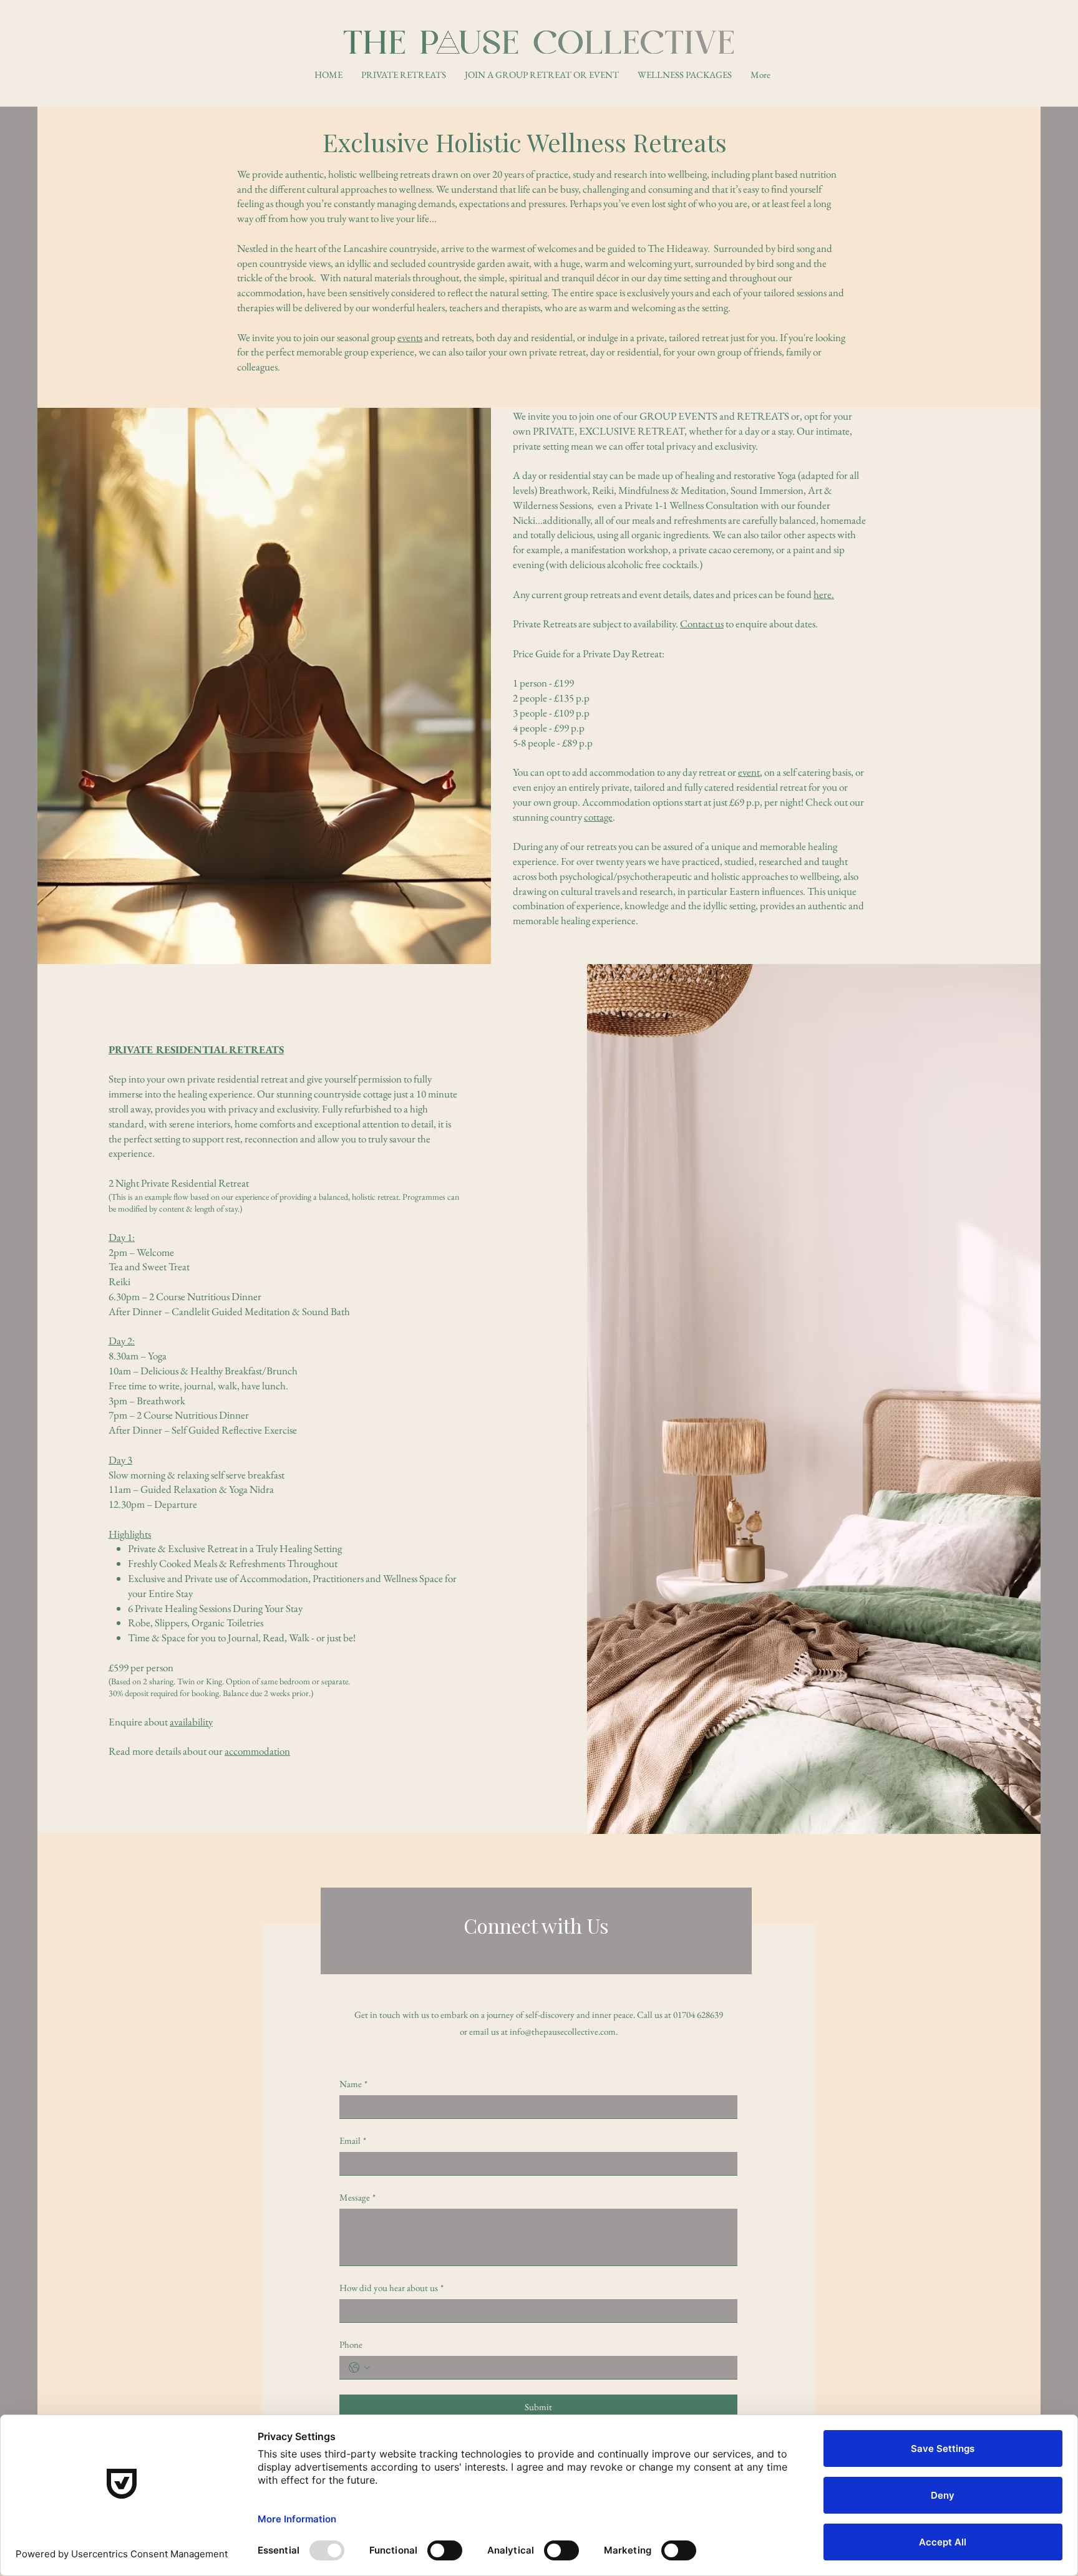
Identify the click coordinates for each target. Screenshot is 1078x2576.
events (410, 337)
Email (353, 2140)
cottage (598, 817)
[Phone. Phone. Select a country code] (359, 2368)
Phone (351, 2344)
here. (824, 594)
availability (191, 1722)
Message (357, 2197)
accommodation (257, 1751)
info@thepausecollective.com (563, 2031)
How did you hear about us (391, 2288)
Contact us (702, 624)
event (749, 772)
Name (353, 2084)
